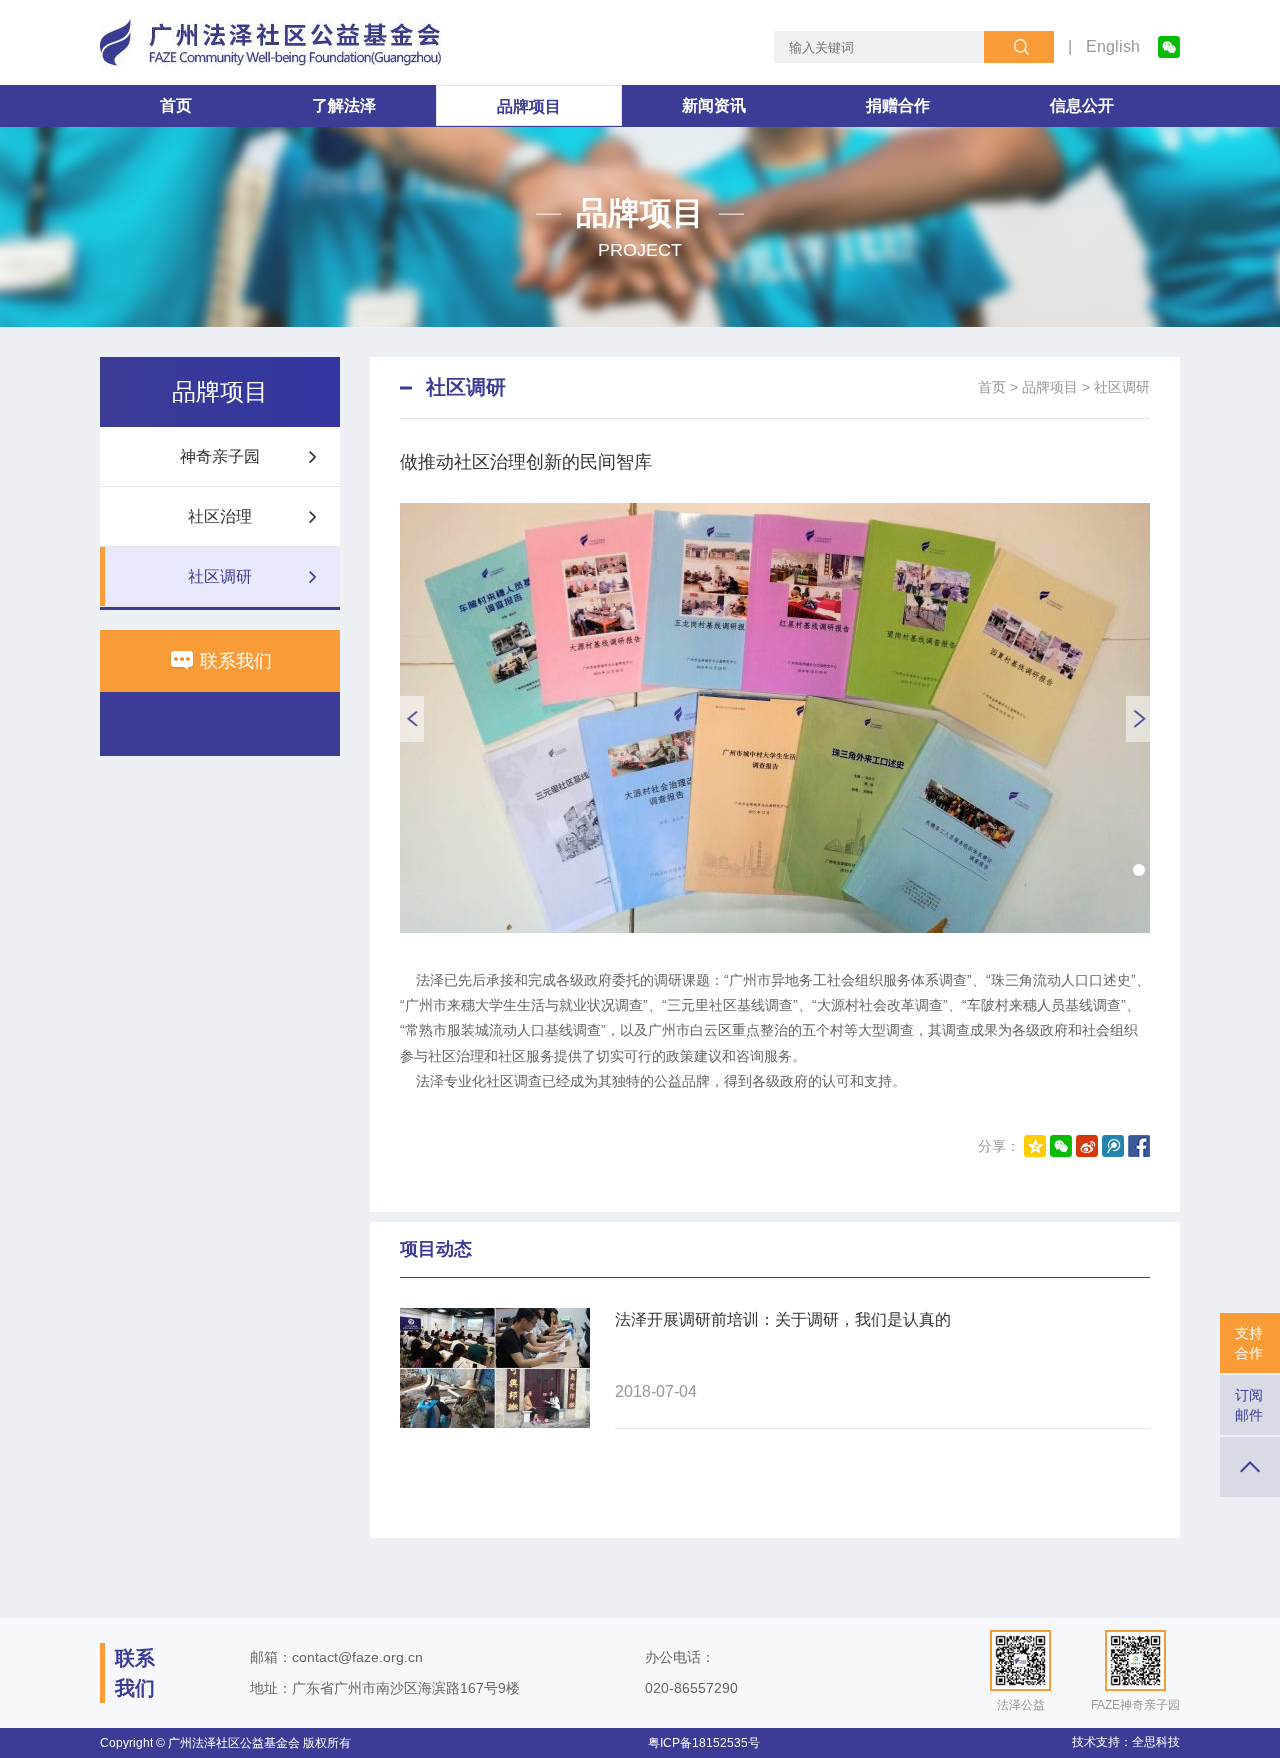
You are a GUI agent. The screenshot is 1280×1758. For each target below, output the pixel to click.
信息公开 (1082, 105)
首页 (176, 105)
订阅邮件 (1249, 1405)
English (1113, 46)
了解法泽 (344, 105)
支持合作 (1249, 1343)
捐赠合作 (898, 105)
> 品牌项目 (1044, 387)
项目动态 (436, 1249)
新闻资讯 (714, 105)
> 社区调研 (1116, 387)
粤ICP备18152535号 (704, 1743)
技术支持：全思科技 (1126, 1742)
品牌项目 (529, 106)
